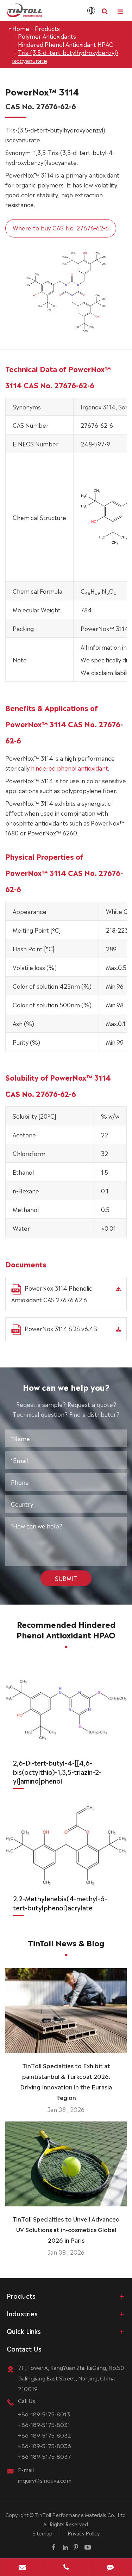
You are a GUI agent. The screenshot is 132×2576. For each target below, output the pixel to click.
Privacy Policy (84, 2533)
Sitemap (42, 2533)
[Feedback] (110, 2568)
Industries (22, 2313)
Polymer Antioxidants (47, 36)
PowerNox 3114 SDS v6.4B (61, 1328)
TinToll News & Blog (66, 1942)
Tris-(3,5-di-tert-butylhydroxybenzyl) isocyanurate (65, 56)
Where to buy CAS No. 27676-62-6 (61, 228)
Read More (66, 2045)
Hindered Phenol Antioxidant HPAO (66, 44)
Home (21, 28)
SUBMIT (66, 1578)
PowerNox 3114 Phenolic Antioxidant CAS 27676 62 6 (52, 1294)
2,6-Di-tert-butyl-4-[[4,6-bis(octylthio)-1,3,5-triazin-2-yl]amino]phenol (57, 1771)
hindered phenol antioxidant (70, 768)
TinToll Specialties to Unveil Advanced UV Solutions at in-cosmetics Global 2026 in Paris (66, 2229)
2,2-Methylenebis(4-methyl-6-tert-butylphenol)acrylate (60, 1903)
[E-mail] (22, 2568)
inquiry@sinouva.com (45, 2480)
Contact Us (24, 2348)
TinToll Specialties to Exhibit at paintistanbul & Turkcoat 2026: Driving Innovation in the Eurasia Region (66, 2081)
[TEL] (66, 2568)
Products (47, 28)
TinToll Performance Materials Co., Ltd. (81, 2515)
